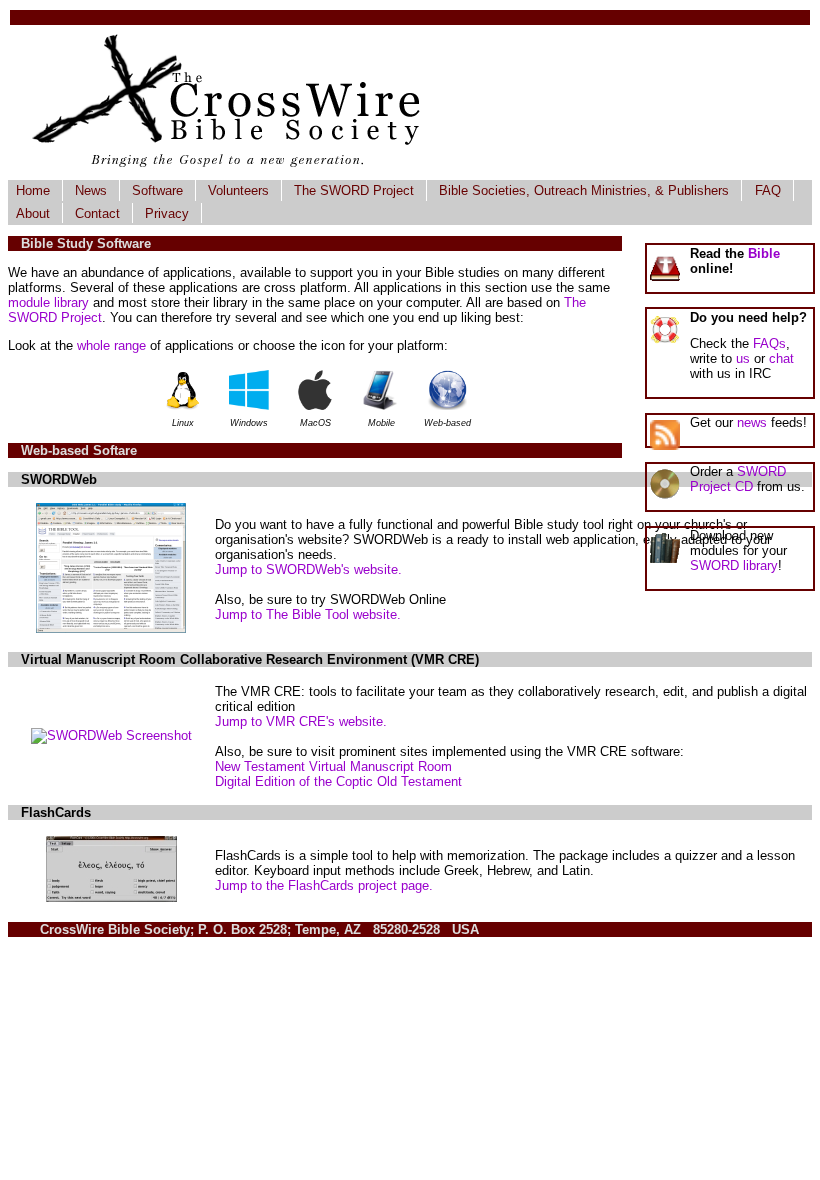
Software (157, 190)
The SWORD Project (354, 190)
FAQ (768, 190)
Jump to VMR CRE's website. (301, 721)
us (743, 358)
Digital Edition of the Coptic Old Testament (338, 781)
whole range (111, 345)
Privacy (167, 213)
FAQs (769, 343)
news (752, 422)
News (91, 190)
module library (48, 302)
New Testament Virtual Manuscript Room (333, 766)
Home (33, 190)
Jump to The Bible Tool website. (308, 614)
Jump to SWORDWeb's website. (308, 569)
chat (781, 358)
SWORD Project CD (738, 479)
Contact (97, 213)
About (33, 213)
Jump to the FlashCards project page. (324, 885)
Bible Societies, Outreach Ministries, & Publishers (584, 190)
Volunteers (238, 190)
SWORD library (734, 565)
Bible (764, 253)
